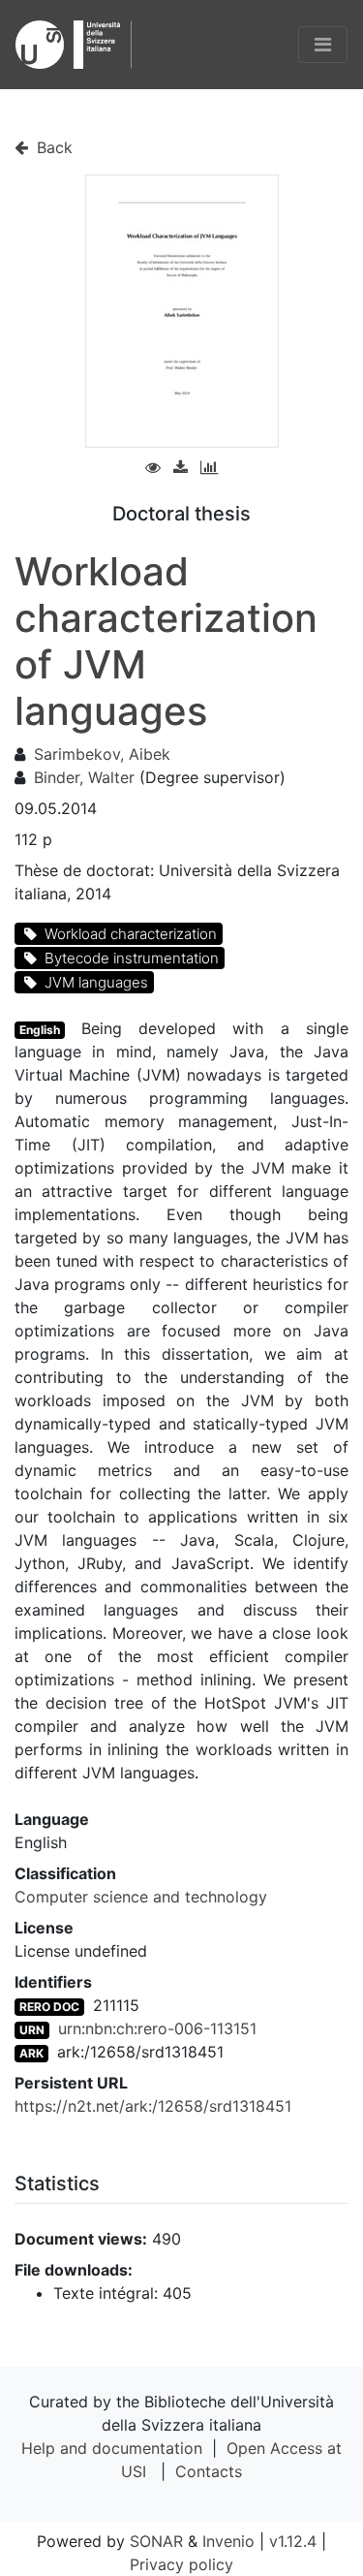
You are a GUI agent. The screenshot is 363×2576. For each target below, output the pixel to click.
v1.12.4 (293, 2541)
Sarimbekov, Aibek (102, 754)
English (40, 1030)
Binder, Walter (84, 777)
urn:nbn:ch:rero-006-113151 (157, 2028)
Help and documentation (112, 2448)
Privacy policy (181, 2564)
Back (52, 147)
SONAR (156, 2541)
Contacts (209, 2471)
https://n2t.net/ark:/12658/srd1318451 (153, 2106)
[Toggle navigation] (323, 45)
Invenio (228, 2541)
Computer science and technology (141, 1897)
